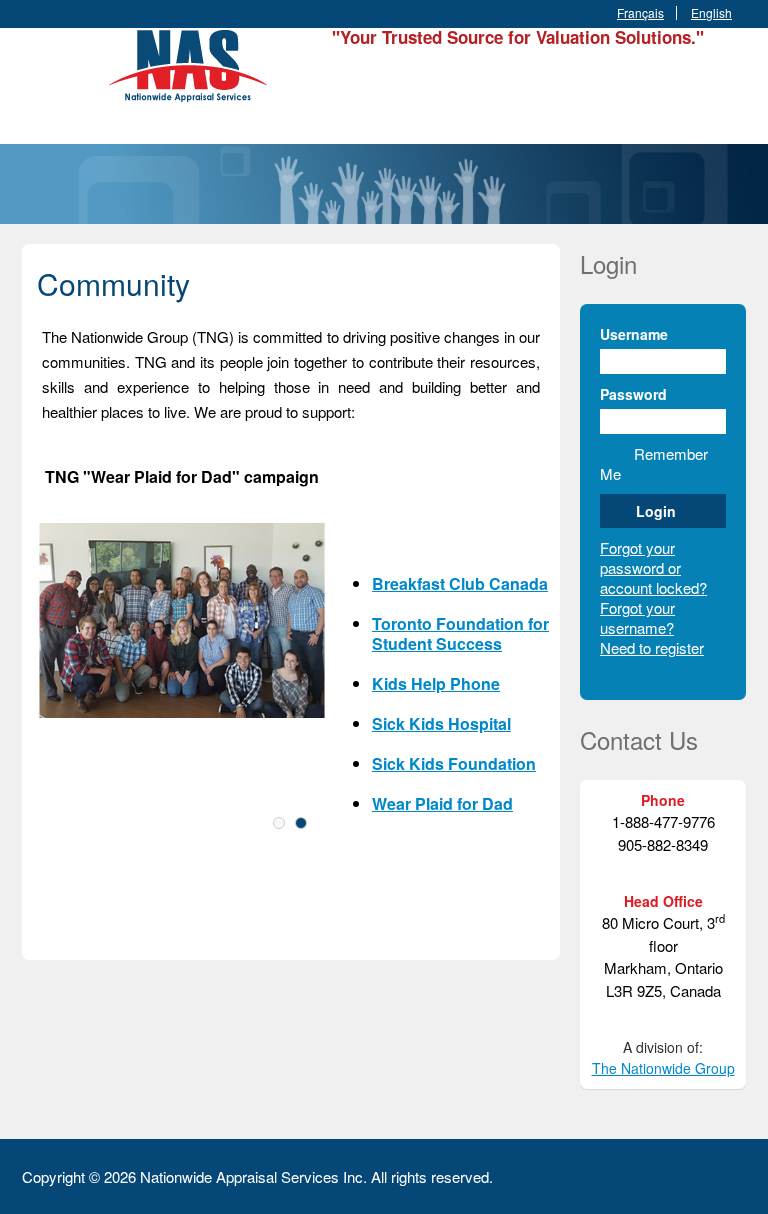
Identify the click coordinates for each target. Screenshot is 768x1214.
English (711, 13)
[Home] (192, 62)
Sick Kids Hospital (441, 723)
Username (634, 334)
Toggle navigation (39, 75)
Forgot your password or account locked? (653, 567)
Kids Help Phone (436, 683)
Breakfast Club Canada (460, 583)
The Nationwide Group (663, 1068)
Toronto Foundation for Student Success (460, 633)
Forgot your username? (637, 617)
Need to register (652, 647)
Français (640, 13)
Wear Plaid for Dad (442, 803)
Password (633, 394)
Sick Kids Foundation (454, 763)
